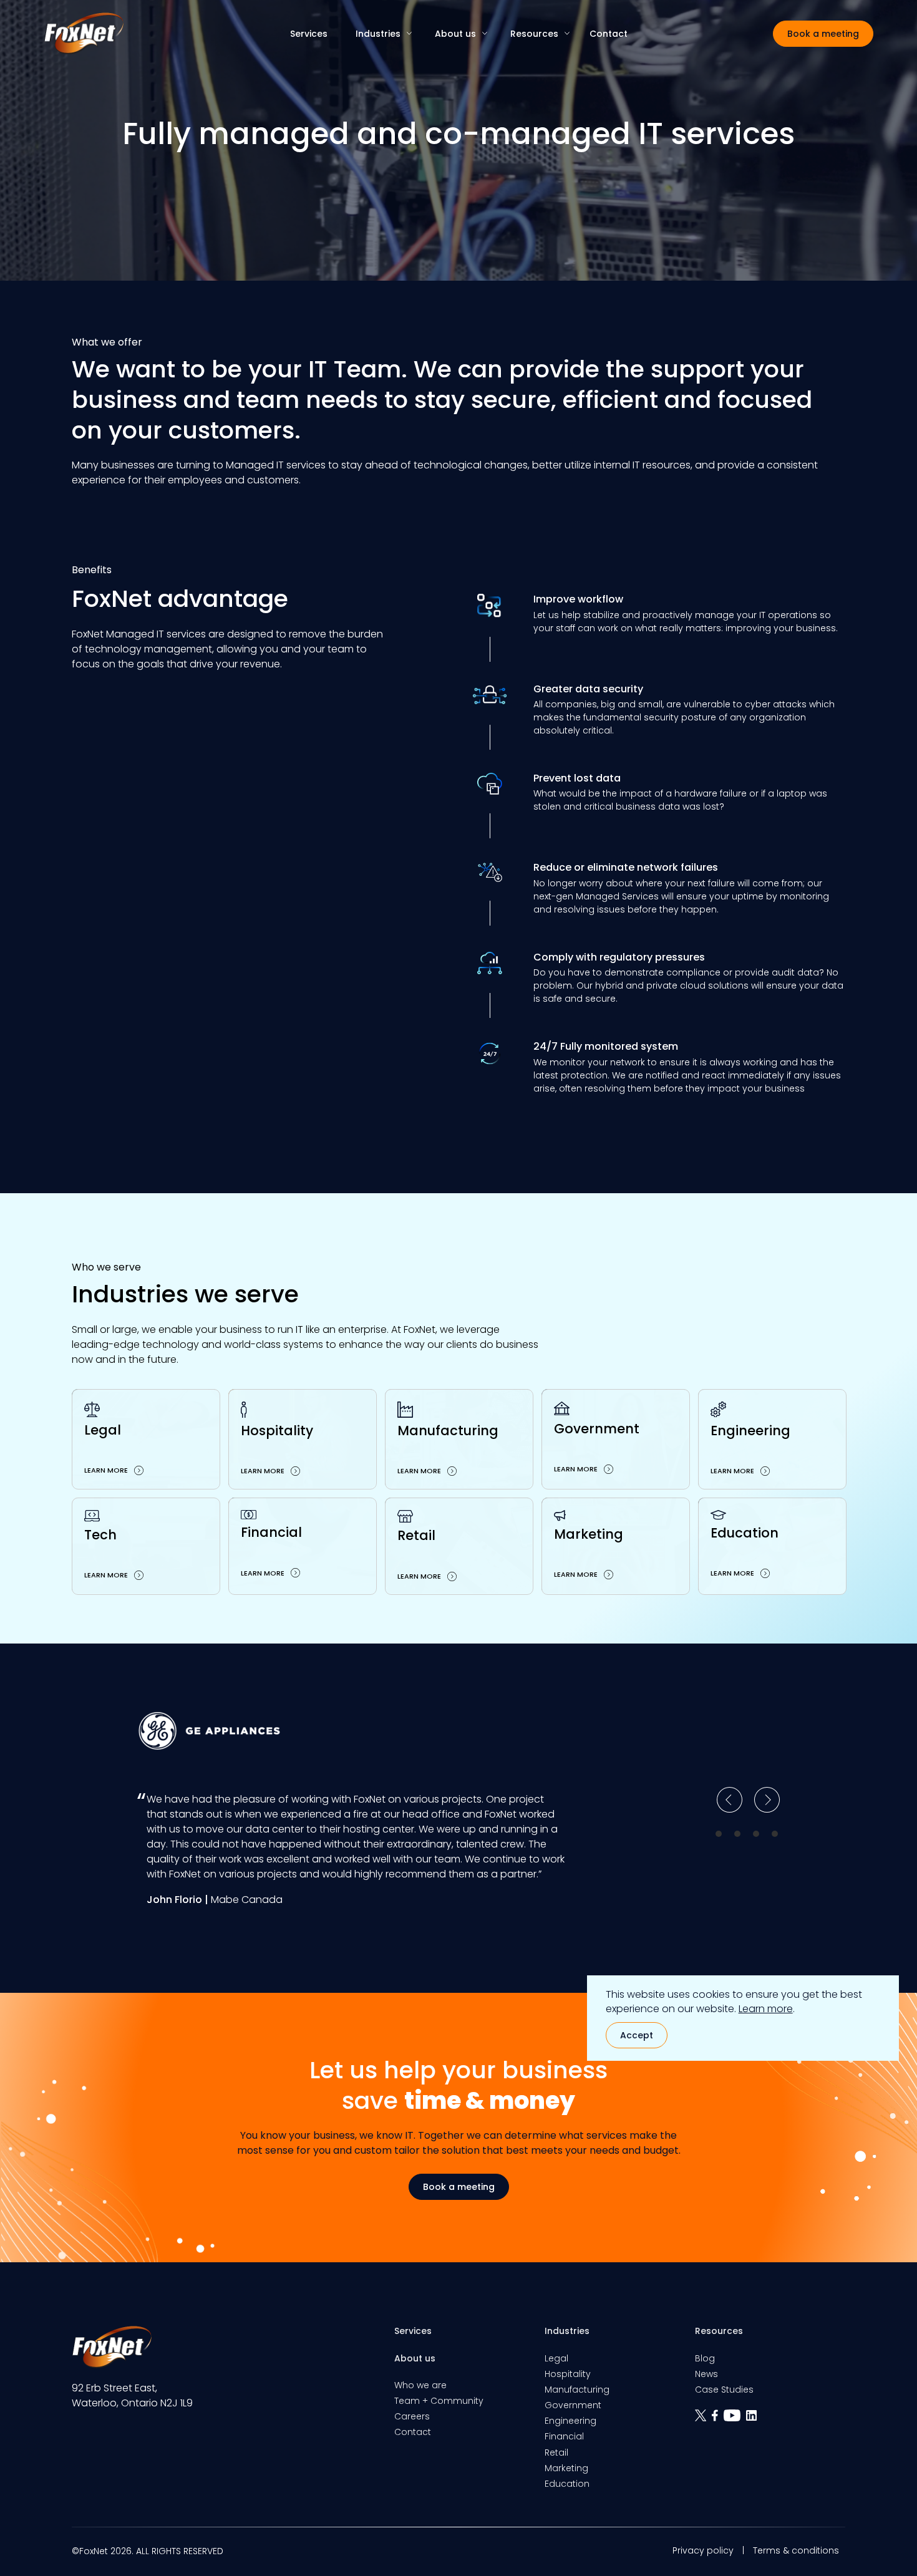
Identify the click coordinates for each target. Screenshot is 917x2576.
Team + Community (439, 2401)
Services (309, 34)
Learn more (766, 2009)
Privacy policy (703, 2550)
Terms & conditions (796, 2550)
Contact (609, 34)
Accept (637, 2035)
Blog (705, 2358)
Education (567, 2484)
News (706, 2374)
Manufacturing (577, 2390)
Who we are (420, 2385)
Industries (378, 34)
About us (455, 34)
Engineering (570, 2421)
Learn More (106, 1470)
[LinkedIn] (753, 2420)
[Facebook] (718, 2420)
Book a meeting (823, 34)
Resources (534, 34)
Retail (556, 2453)
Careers (412, 2416)
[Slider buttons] (719, 1834)
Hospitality (568, 2374)
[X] (703, 2420)
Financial (564, 2436)
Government (573, 2405)
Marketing (566, 2468)
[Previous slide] (730, 1800)
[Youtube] (735, 2420)
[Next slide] (767, 1800)
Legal (556, 2358)
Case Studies (724, 2390)
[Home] (84, 33)
